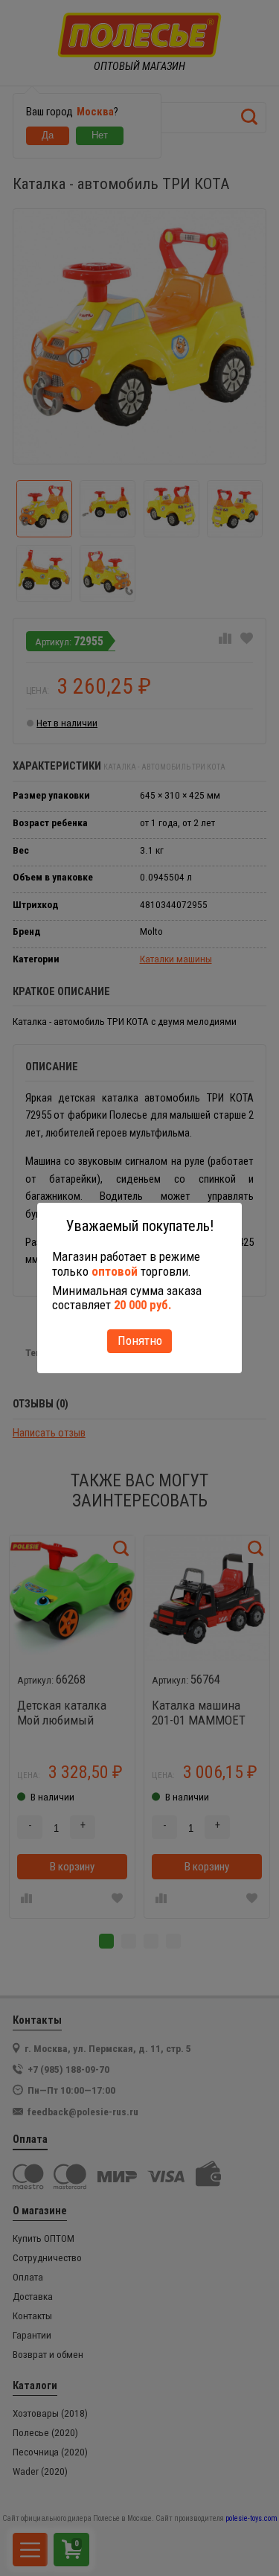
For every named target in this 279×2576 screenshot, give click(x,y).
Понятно (140, 1340)
